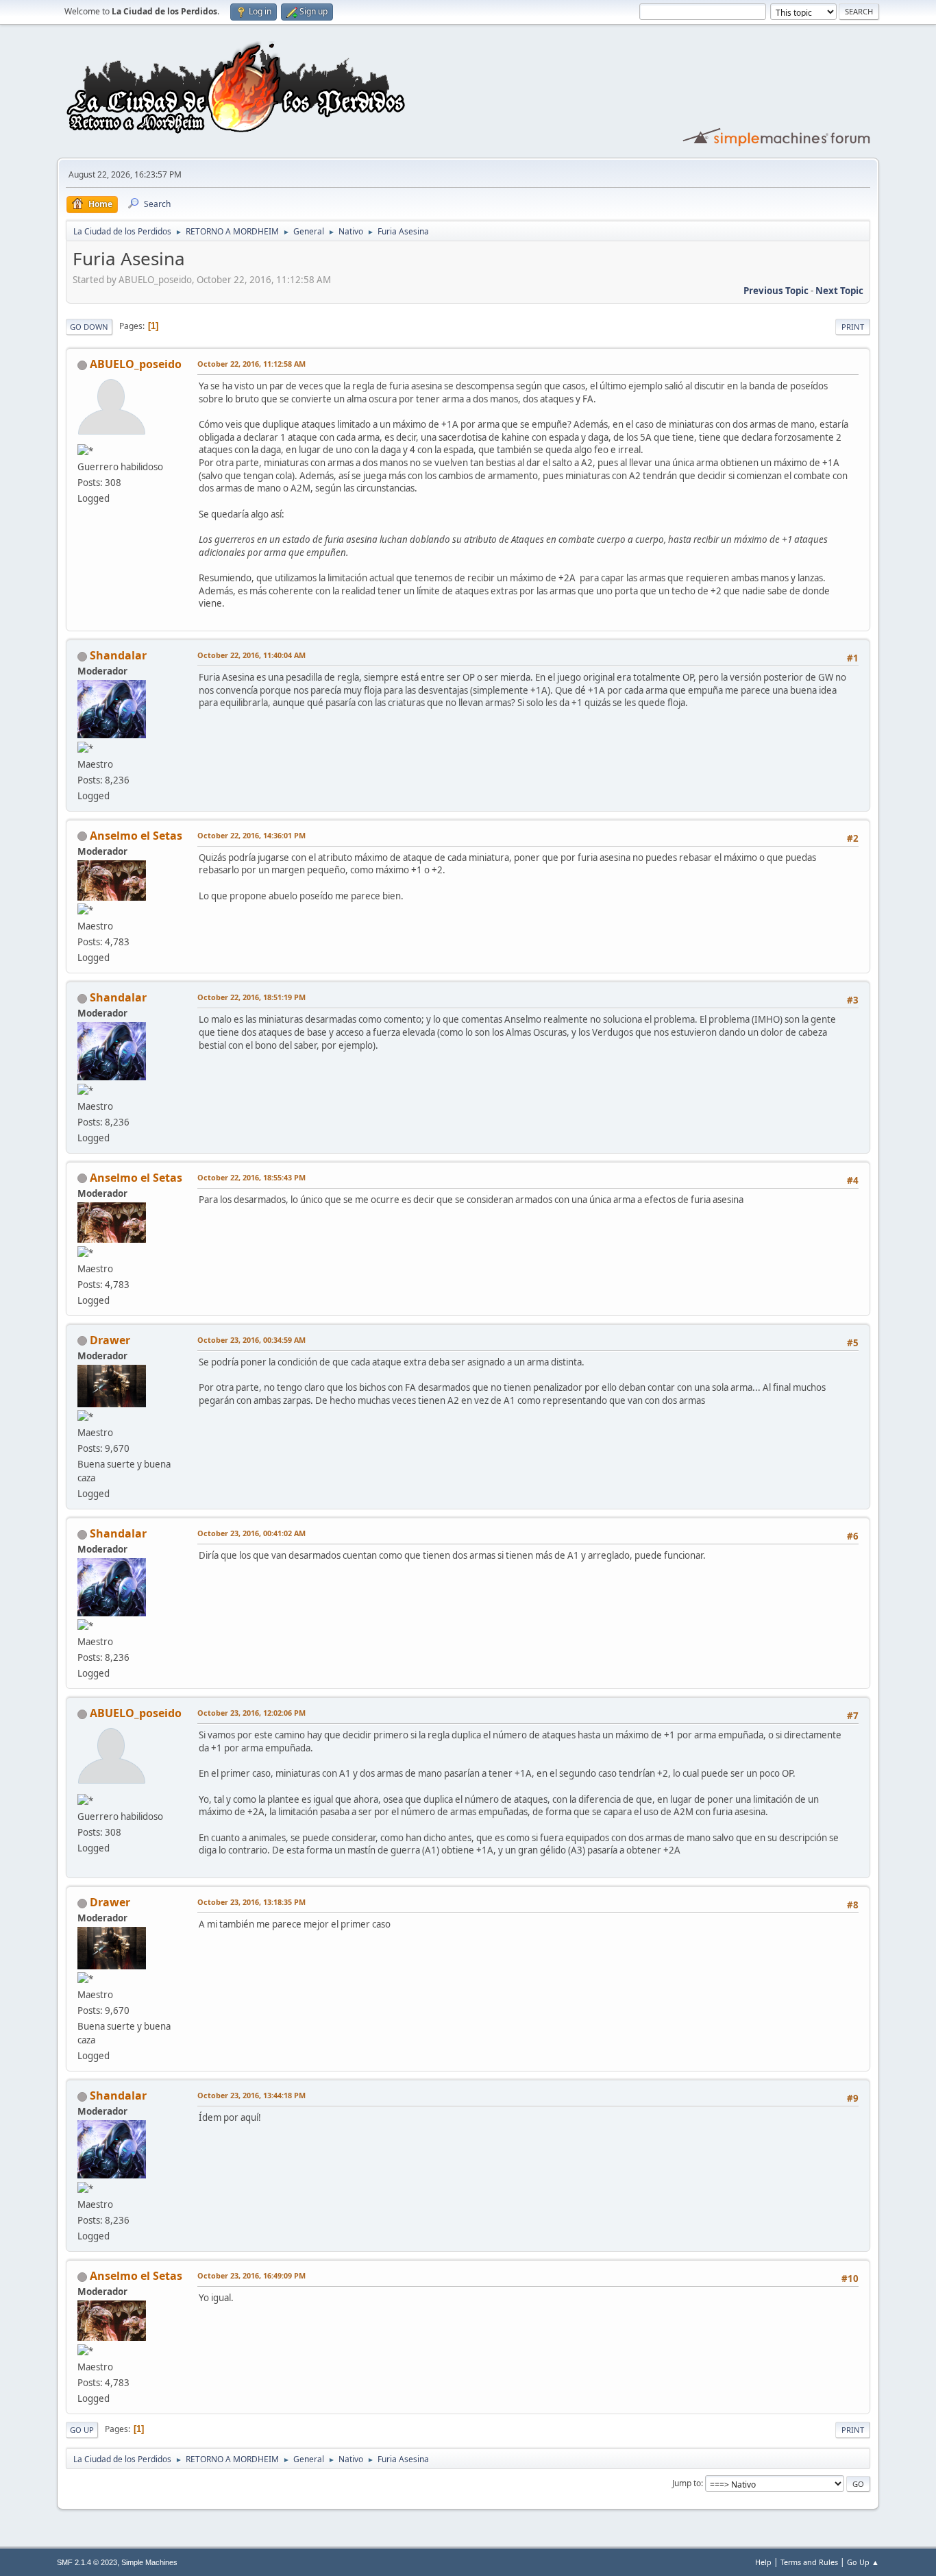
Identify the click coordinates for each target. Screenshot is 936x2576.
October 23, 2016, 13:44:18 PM (251, 2095)
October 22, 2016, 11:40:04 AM (251, 655)
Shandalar (118, 655)
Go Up (82, 2430)
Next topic (839, 291)
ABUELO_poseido (136, 364)
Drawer (110, 1340)
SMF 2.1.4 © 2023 (87, 2562)
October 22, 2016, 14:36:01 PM (251, 835)
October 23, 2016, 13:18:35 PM (251, 1902)
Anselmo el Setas (136, 836)
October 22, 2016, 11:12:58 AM (251, 364)
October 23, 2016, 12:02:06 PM (251, 1713)
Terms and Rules (809, 2562)
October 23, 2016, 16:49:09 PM (251, 2275)
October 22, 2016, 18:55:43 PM (251, 1177)
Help (763, 2562)
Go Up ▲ (863, 2562)
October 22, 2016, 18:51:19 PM (251, 997)
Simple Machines (149, 2562)
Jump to (687, 2483)
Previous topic (776, 291)
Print (853, 327)
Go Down (89, 327)
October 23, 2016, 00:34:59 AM (251, 1340)
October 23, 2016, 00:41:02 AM (251, 1533)
